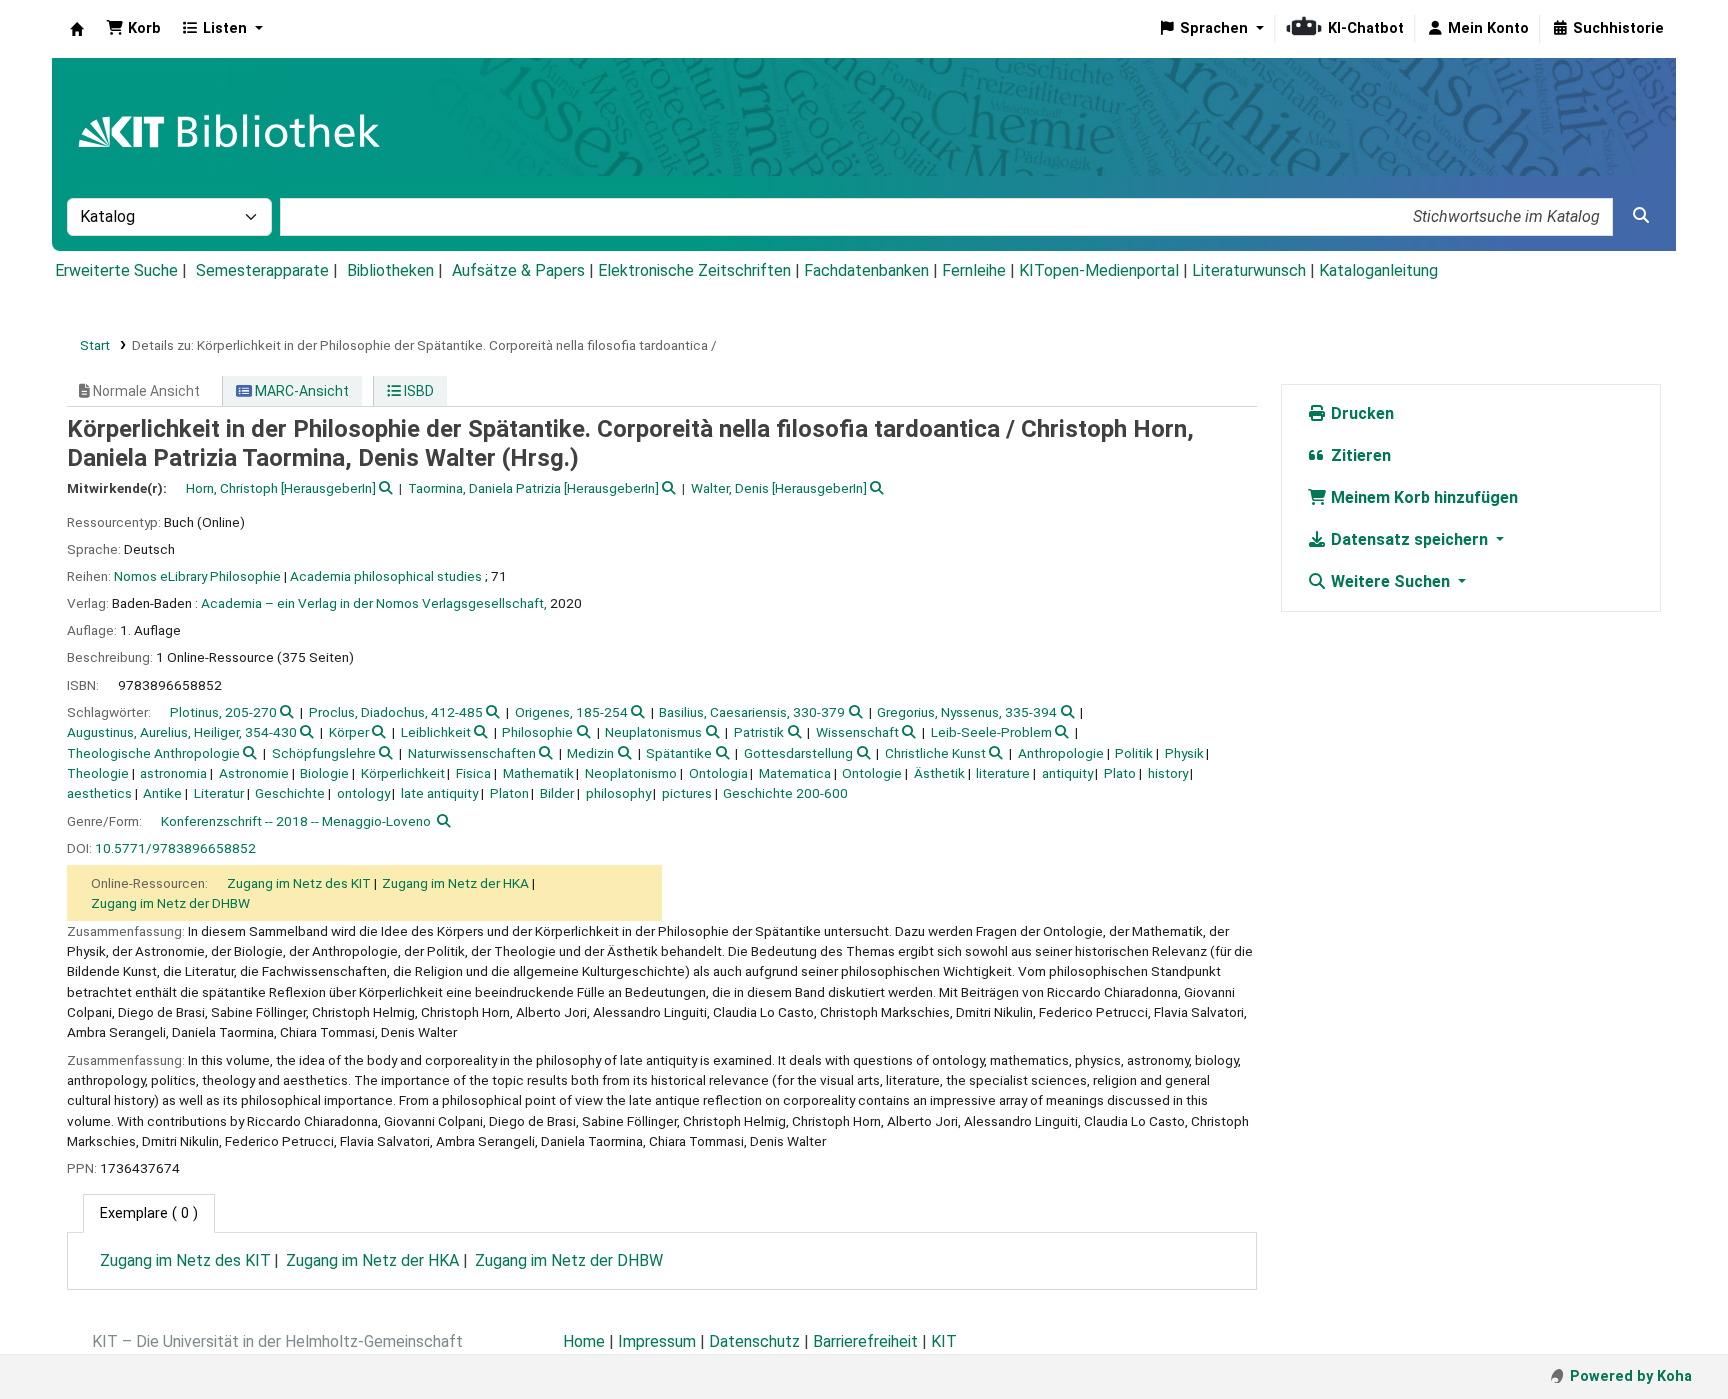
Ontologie (872, 773)
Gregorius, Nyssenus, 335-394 (967, 712)
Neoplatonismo (631, 773)
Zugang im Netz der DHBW (170, 903)
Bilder (557, 793)
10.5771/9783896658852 (175, 848)
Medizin (590, 753)
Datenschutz (754, 1341)
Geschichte (290, 793)
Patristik (759, 732)
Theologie (98, 773)
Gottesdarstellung (798, 753)
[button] (133, 29)
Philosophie (537, 732)
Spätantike (679, 753)
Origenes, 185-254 (571, 712)
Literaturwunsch (1249, 270)
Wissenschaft (857, 732)
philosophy (618, 793)
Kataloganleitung (1378, 270)
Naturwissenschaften (472, 753)
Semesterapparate (262, 270)
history (1168, 773)
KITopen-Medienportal (1099, 270)
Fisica (473, 773)
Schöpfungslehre (324, 753)
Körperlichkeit (403, 773)
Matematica (795, 773)
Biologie (324, 773)
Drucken (1360, 413)
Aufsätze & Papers (518, 270)
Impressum (657, 1341)
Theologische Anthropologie (153, 753)
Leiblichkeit (436, 732)
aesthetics (99, 793)
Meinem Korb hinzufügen (1422, 497)
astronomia (173, 773)
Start (95, 345)
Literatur (219, 793)
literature (1003, 773)
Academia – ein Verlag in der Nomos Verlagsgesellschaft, (374, 603)
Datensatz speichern (1409, 539)
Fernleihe (974, 270)
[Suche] (1641, 216)
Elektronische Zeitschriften (694, 270)
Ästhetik (939, 773)
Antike (162, 793)
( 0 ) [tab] (149, 1213)
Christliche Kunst (935, 753)
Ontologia (718, 773)
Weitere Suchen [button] (1390, 581)
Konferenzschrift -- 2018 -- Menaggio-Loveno (296, 821)
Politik (1134, 753)
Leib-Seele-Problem (991, 732)
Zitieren (1359, 455)
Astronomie (254, 773)
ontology (363, 793)
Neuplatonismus (653, 732)
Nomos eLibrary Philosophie (197, 576)
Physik (1184, 753)
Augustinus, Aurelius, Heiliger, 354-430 (182, 732)
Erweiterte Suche (116, 270)
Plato (1120, 773)
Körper (349, 732)
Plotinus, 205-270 (223, 712)
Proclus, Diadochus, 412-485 (396, 712)
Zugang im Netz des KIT (299, 883)
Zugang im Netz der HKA (455, 883)
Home (584, 1341)
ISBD (417, 391)
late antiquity (439, 793)
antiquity (1067, 773)
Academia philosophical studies (386, 576)
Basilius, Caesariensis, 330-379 (752, 712)
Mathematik (538, 773)
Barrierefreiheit (865, 1341)
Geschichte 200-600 (785, 793)
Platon (509, 793)
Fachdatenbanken (866, 270)
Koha (77, 29)
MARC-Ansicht (300, 391)
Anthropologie (1061, 753)
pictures (687, 793)
